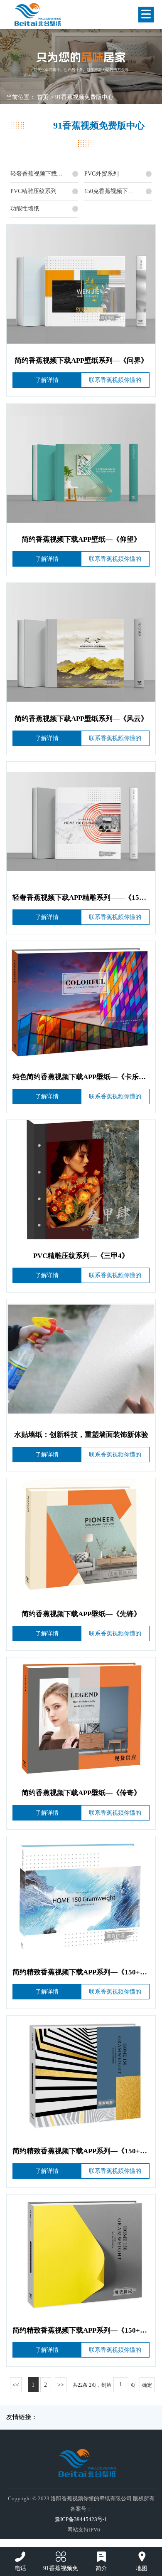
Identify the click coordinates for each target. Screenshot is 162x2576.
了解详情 (47, 380)
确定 (147, 2385)
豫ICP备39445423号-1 (81, 2519)
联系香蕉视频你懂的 (115, 380)
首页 (43, 97)
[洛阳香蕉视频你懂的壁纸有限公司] (67, 15)
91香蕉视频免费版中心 (84, 97)
